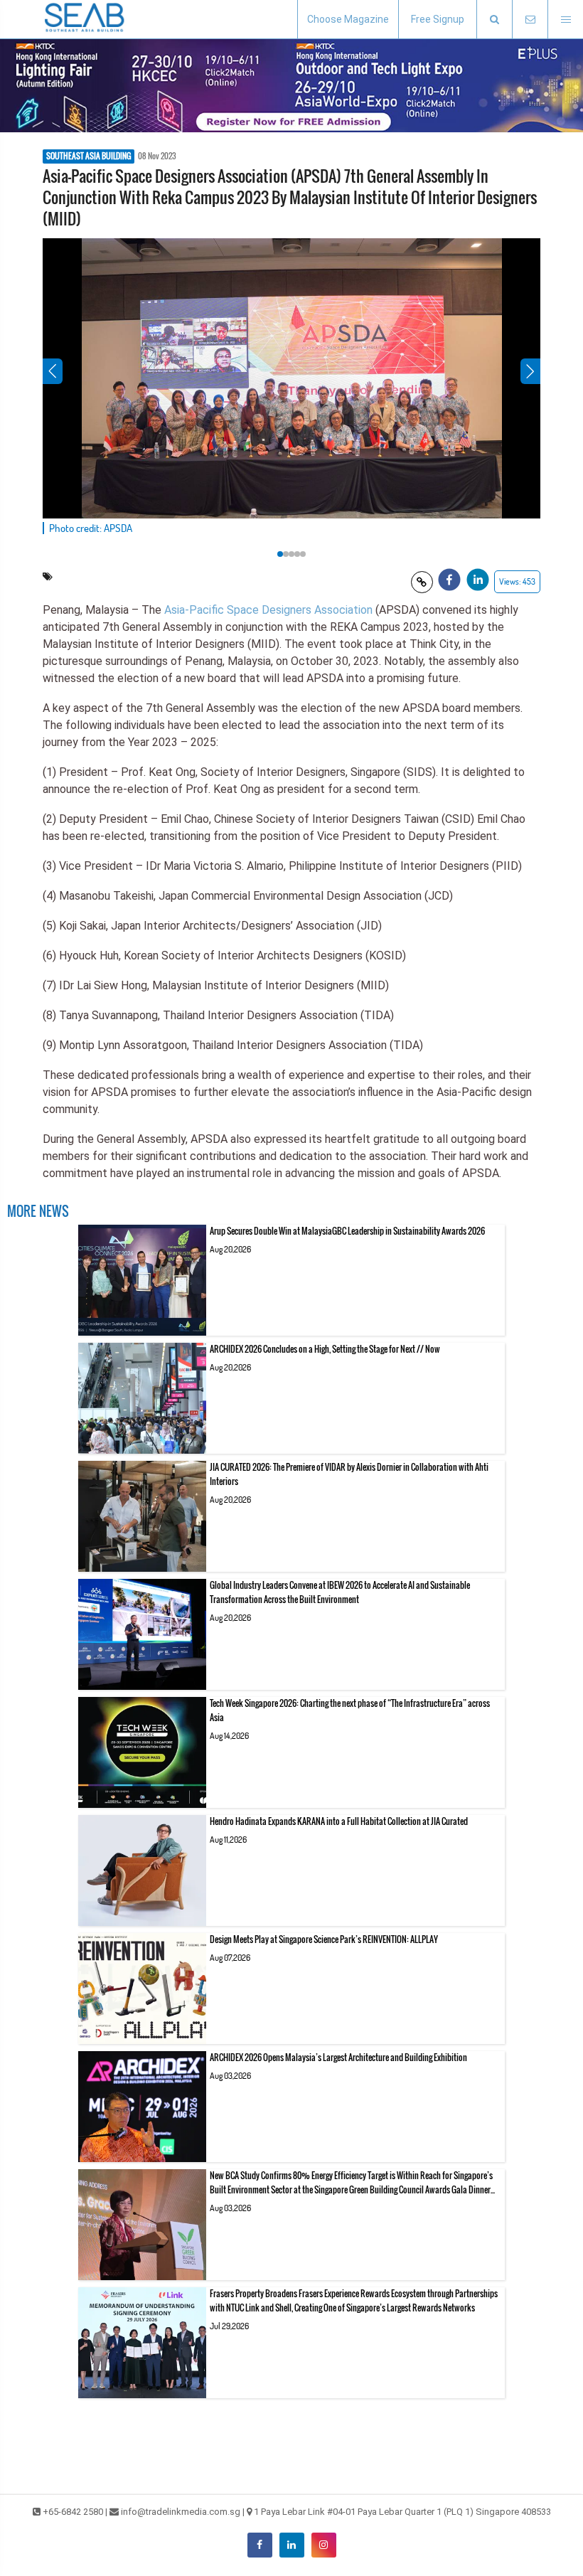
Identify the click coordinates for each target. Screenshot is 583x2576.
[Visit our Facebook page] (260, 2545)
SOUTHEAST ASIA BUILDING (89, 156)
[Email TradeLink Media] (530, 20)
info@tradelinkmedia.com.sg (181, 2512)
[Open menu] (565, 20)
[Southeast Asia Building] (85, 19)
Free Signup (438, 19)
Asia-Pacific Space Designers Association (268, 610)
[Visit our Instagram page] (324, 2545)
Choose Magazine (348, 19)
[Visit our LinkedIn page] (292, 2545)
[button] (494, 20)
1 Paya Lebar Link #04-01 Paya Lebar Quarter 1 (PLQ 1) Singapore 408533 (402, 2512)
